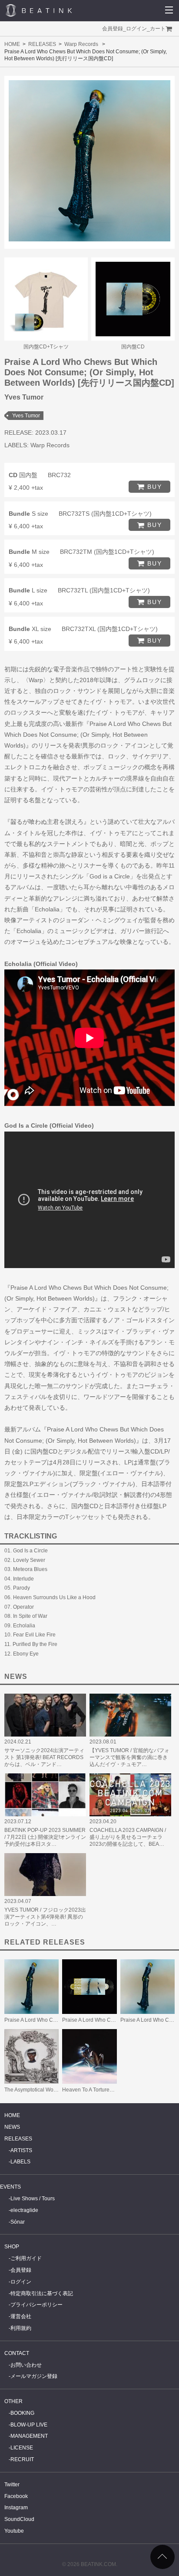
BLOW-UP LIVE (29, 2425)
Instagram (16, 2508)
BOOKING (22, 2413)
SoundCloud (19, 2519)
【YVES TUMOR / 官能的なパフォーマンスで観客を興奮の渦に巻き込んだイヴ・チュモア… (129, 1757)
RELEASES (42, 44)
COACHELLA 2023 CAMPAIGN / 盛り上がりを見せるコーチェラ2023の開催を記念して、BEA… (128, 1837)
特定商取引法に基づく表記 (42, 2293)
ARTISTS (21, 2150)
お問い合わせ (26, 2365)
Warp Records (81, 44)
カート (158, 29)
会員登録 (113, 29)
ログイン (136, 29)
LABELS (20, 2162)
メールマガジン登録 (34, 2376)
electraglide (24, 2210)
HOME (12, 44)
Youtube (14, 2531)
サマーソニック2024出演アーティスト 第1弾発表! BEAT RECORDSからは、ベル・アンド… (44, 1757)
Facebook (16, 2496)
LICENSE (22, 2448)
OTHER (13, 2401)
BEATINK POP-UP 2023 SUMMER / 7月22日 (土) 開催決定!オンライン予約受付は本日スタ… (45, 1837)
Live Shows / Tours (33, 2199)
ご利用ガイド (26, 2258)
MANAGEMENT (29, 2436)
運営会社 (21, 2316)
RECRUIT (22, 2459)
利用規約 (21, 2328)
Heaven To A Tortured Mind (94, 2090)
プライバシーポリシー (36, 2305)
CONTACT (17, 2353)
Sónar (18, 2222)
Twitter (12, 2485)
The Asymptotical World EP (36, 2090)
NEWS (12, 2127)
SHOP (12, 2247)
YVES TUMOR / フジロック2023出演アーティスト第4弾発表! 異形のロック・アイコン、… (45, 1917)
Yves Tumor (26, 416)
